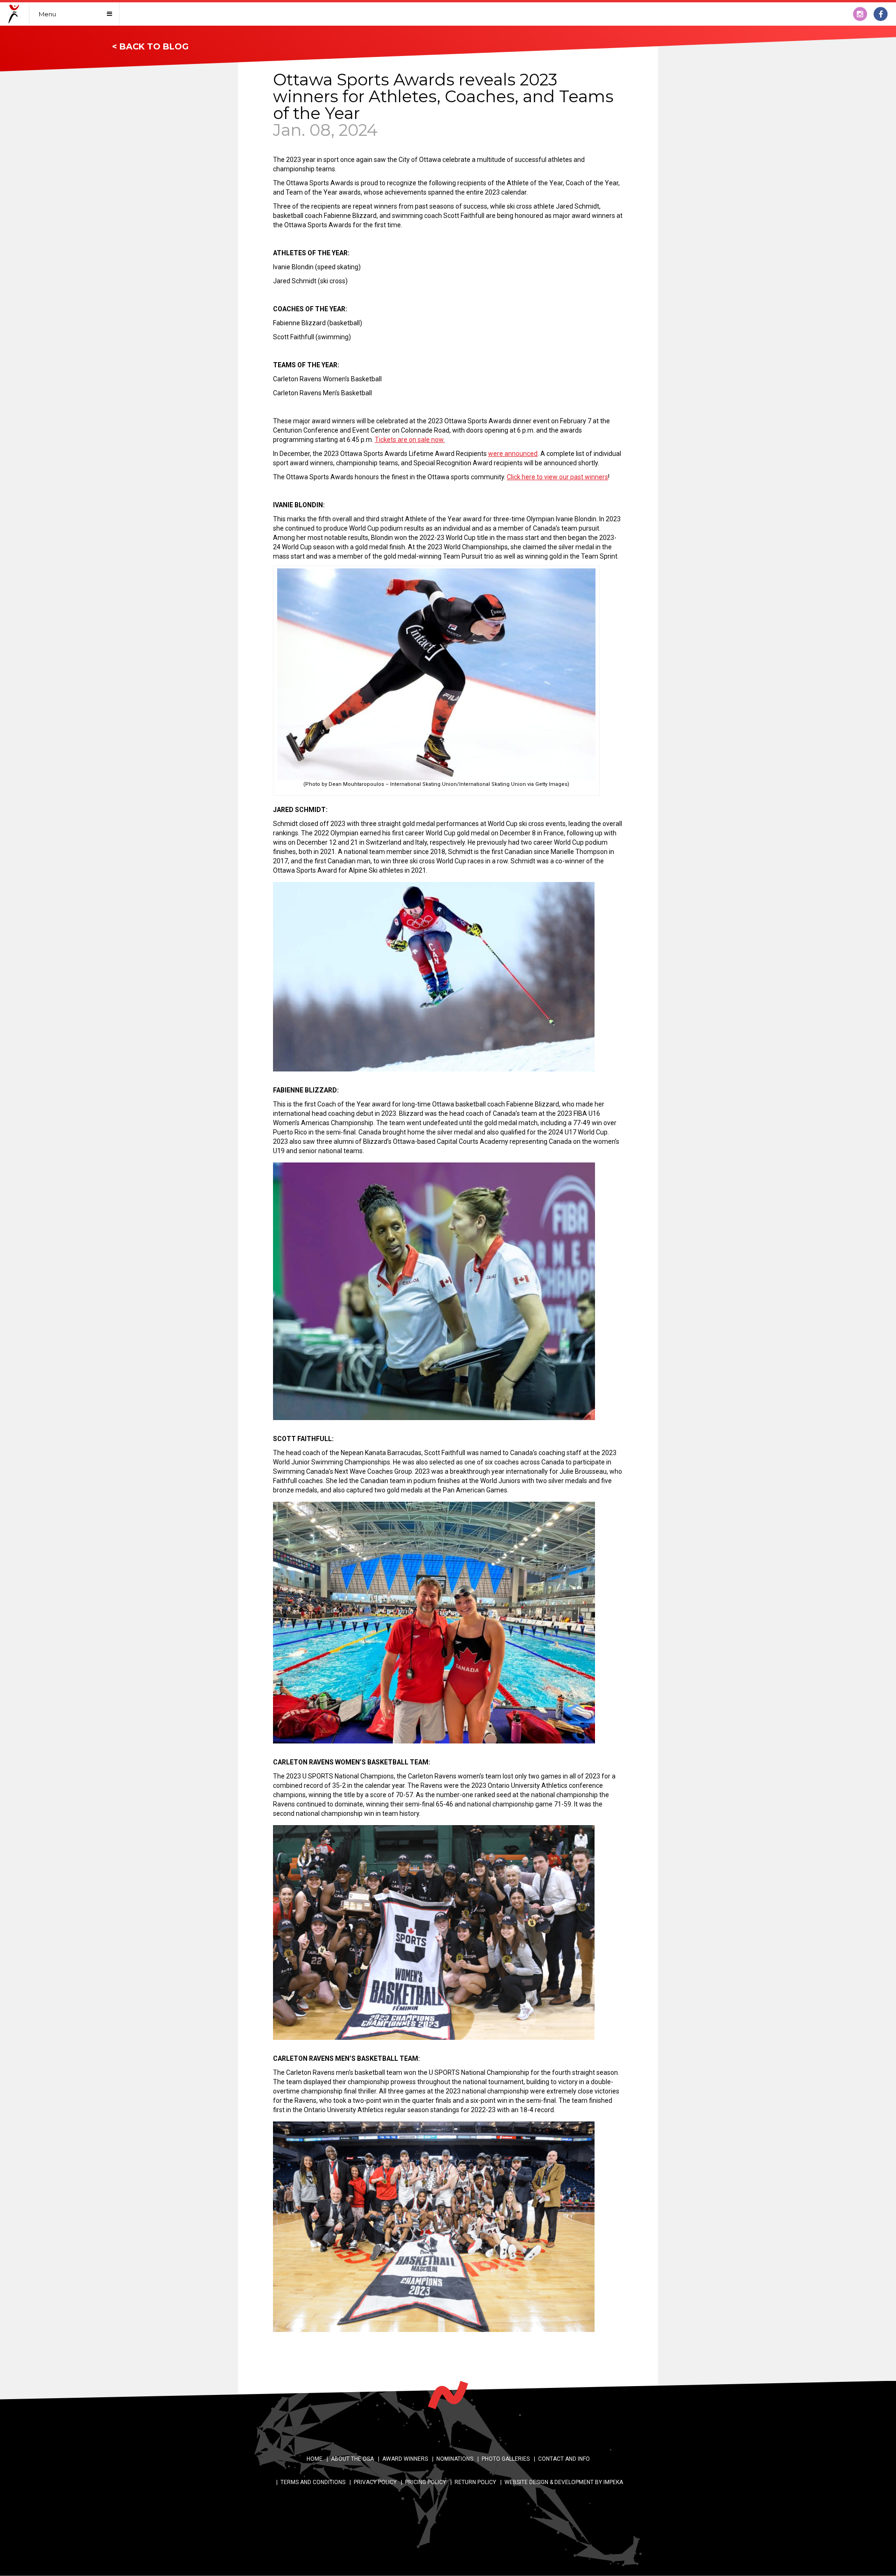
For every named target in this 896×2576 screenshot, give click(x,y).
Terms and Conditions (313, 2482)
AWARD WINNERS (405, 2459)
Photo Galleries (506, 2459)
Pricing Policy (426, 2482)
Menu (47, 14)
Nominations (455, 2459)
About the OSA (352, 2459)
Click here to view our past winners (557, 477)
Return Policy (475, 2482)
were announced (513, 454)
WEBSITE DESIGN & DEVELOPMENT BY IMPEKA (564, 2482)
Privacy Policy (375, 2482)
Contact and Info (564, 2459)
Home (315, 2459)
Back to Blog (154, 47)
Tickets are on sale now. (410, 440)
